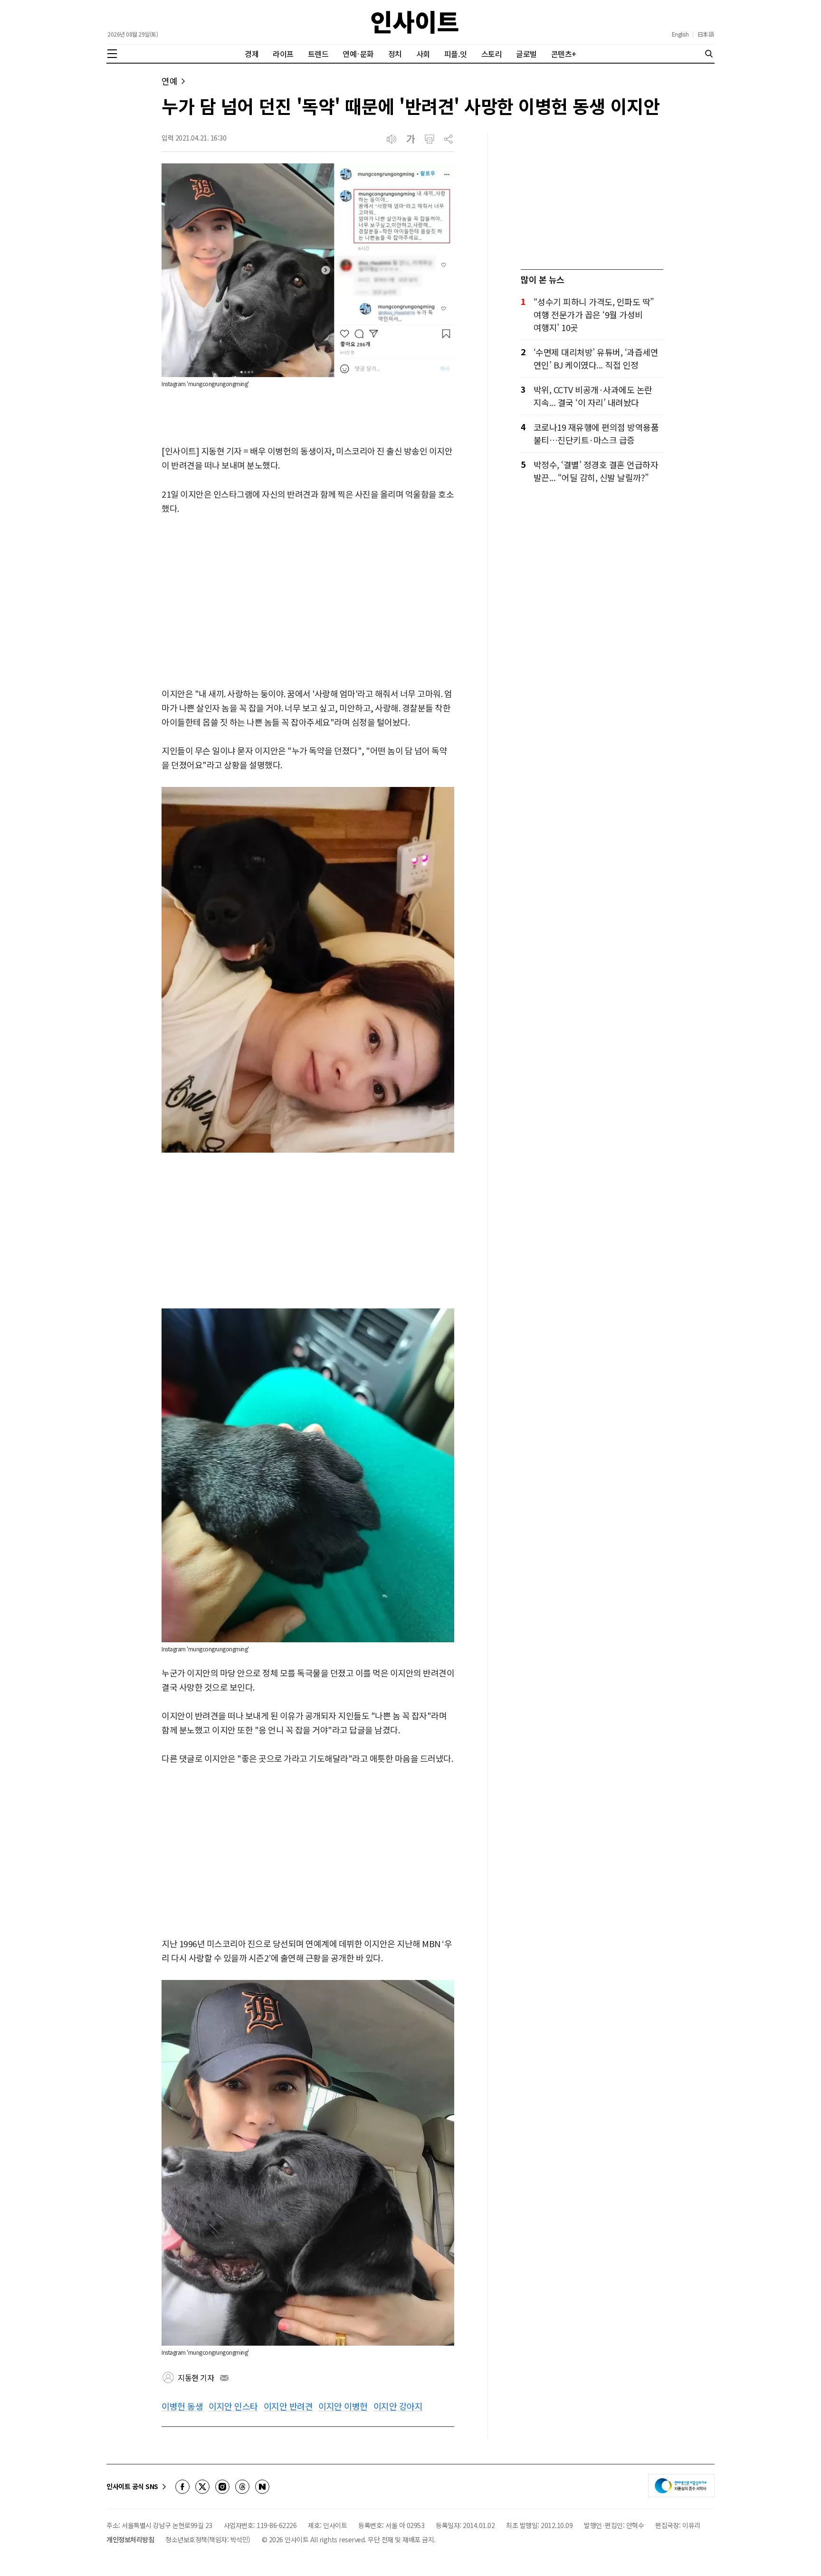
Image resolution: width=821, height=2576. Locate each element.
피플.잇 (456, 54)
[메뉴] (112, 54)
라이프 (283, 54)
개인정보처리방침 (130, 2539)
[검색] (709, 54)
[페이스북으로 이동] (182, 2487)
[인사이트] (415, 22)
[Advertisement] (308, 602)
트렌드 (318, 54)
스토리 (492, 54)
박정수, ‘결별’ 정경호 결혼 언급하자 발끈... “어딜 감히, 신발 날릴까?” (596, 471)
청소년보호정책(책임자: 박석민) (208, 2539)
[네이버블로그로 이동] (262, 2487)
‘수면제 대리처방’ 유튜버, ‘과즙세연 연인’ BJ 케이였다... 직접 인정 (596, 358)
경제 (252, 54)
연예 (169, 81)
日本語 (706, 34)
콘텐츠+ (564, 54)
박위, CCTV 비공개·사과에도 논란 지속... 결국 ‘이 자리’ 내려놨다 (593, 396)
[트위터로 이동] (202, 2487)
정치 (395, 54)
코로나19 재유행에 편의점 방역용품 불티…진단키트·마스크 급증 (596, 433)
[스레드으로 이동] (242, 2487)
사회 (423, 54)
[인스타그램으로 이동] (222, 2487)
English (680, 34)
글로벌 (526, 54)
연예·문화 (358, 54)
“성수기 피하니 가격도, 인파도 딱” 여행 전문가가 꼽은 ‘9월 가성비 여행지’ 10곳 (594, 314)
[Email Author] (224, 2378)
